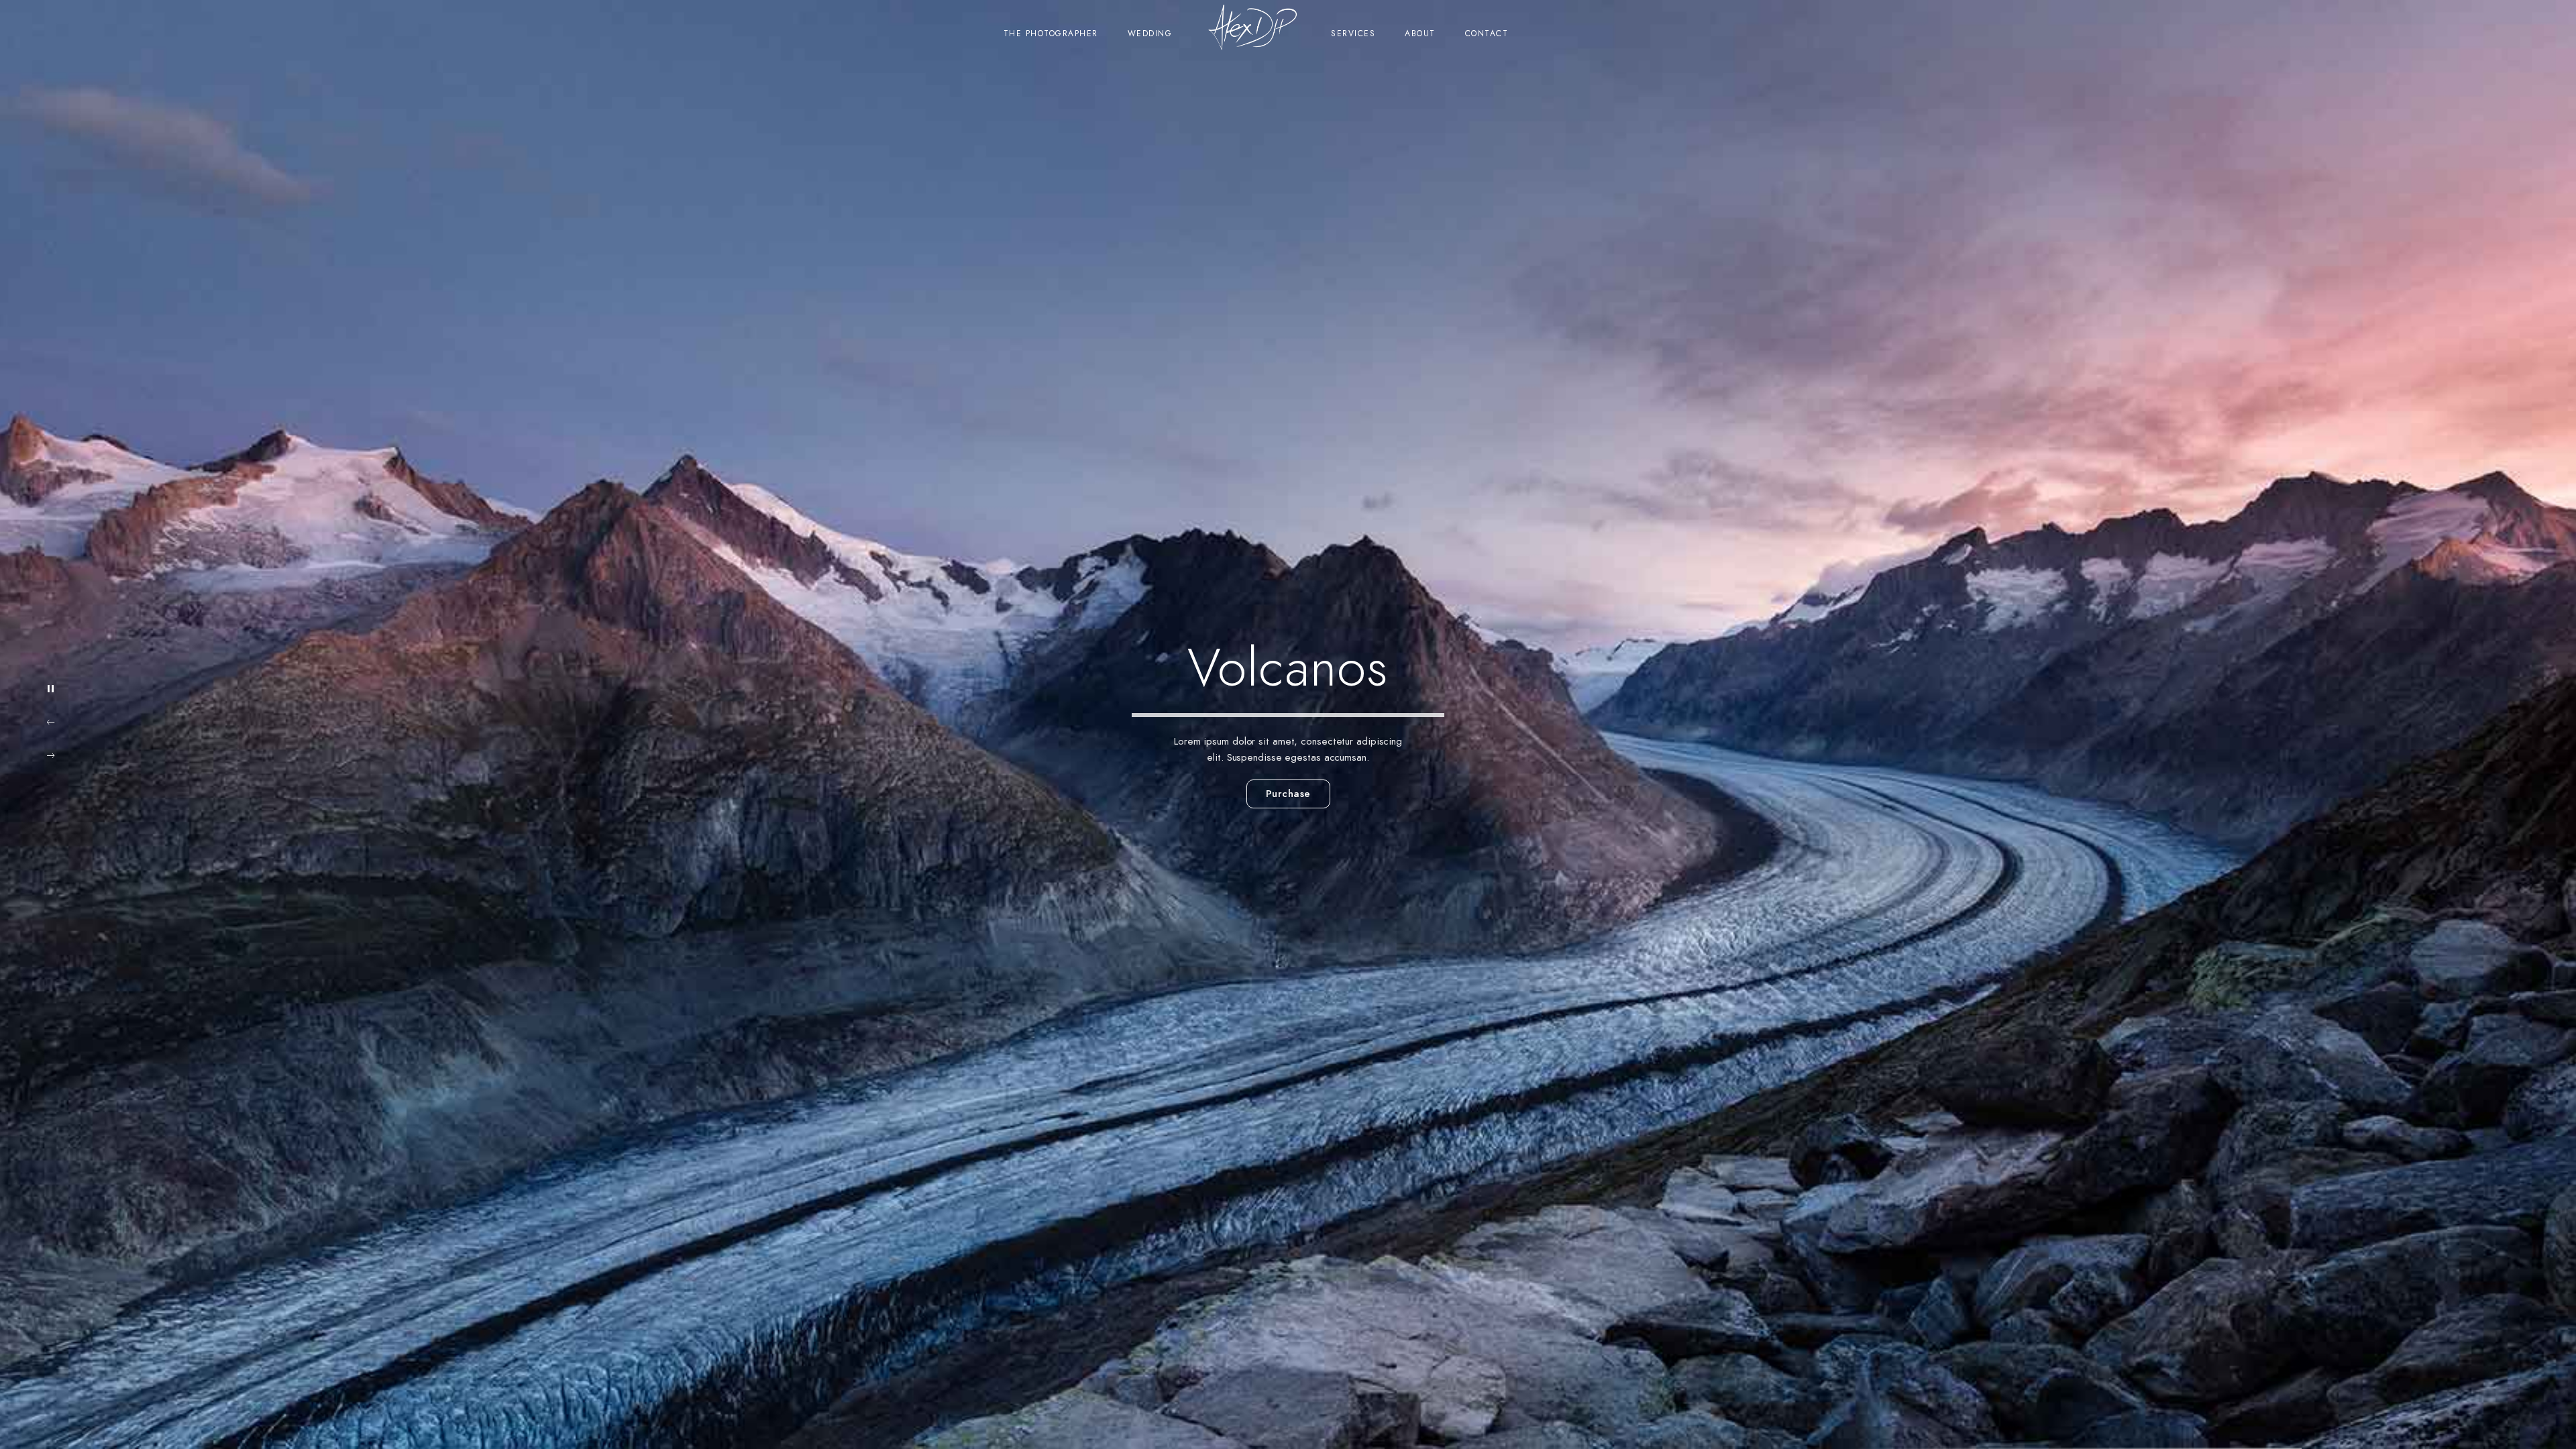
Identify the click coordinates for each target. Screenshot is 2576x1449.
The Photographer (1051, 34)
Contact (1487, 34)
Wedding (1150, 34)
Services (1353, 34)
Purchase (1288, 794)
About (1420, 34)
